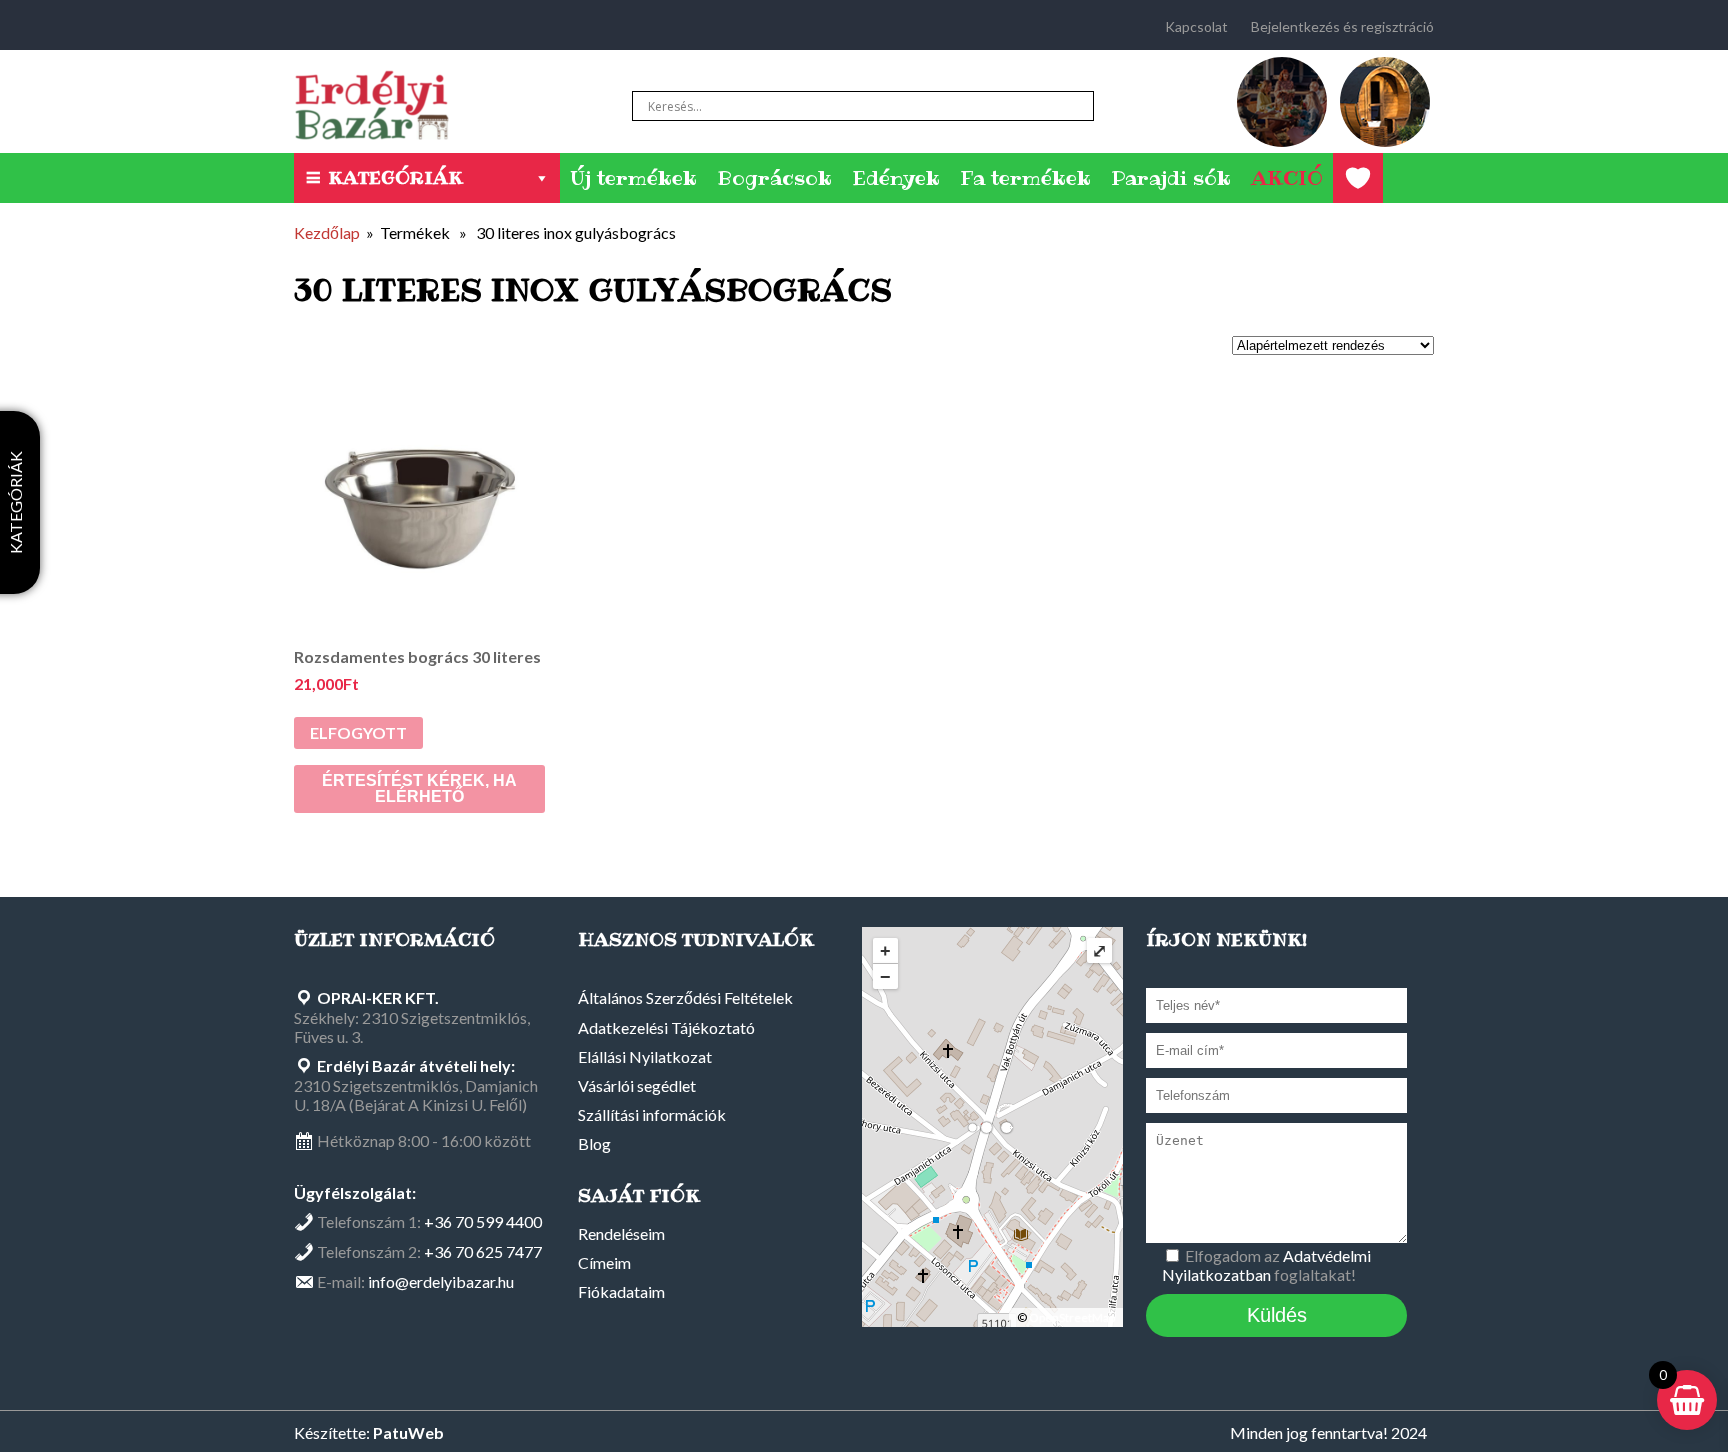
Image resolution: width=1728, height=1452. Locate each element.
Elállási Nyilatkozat (645, 1056)
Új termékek (633, 178)
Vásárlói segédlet (637, 1085)
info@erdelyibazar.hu (441, 1281)
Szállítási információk (652, 1114)
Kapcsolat (1196, 26)
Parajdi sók (1171, 178)
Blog (594, 1143)
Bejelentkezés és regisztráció (1342, 26)
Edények (896, 178)
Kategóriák (395, 177)
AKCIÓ (1287, 178)
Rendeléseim (621, 1233)
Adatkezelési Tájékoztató (666, 1027)
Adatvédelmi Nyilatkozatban (1266, 1265)
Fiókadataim (621, 1291)
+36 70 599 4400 (483, 1221)
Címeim (604, 1262)
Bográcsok (774, 178)
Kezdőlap (327, 232)
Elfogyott (358, 732)
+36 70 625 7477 (483, 1251)
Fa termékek (1025, 178)
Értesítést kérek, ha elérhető (419, 788)
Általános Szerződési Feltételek (685, 997)
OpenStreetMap (1072, 1317)
